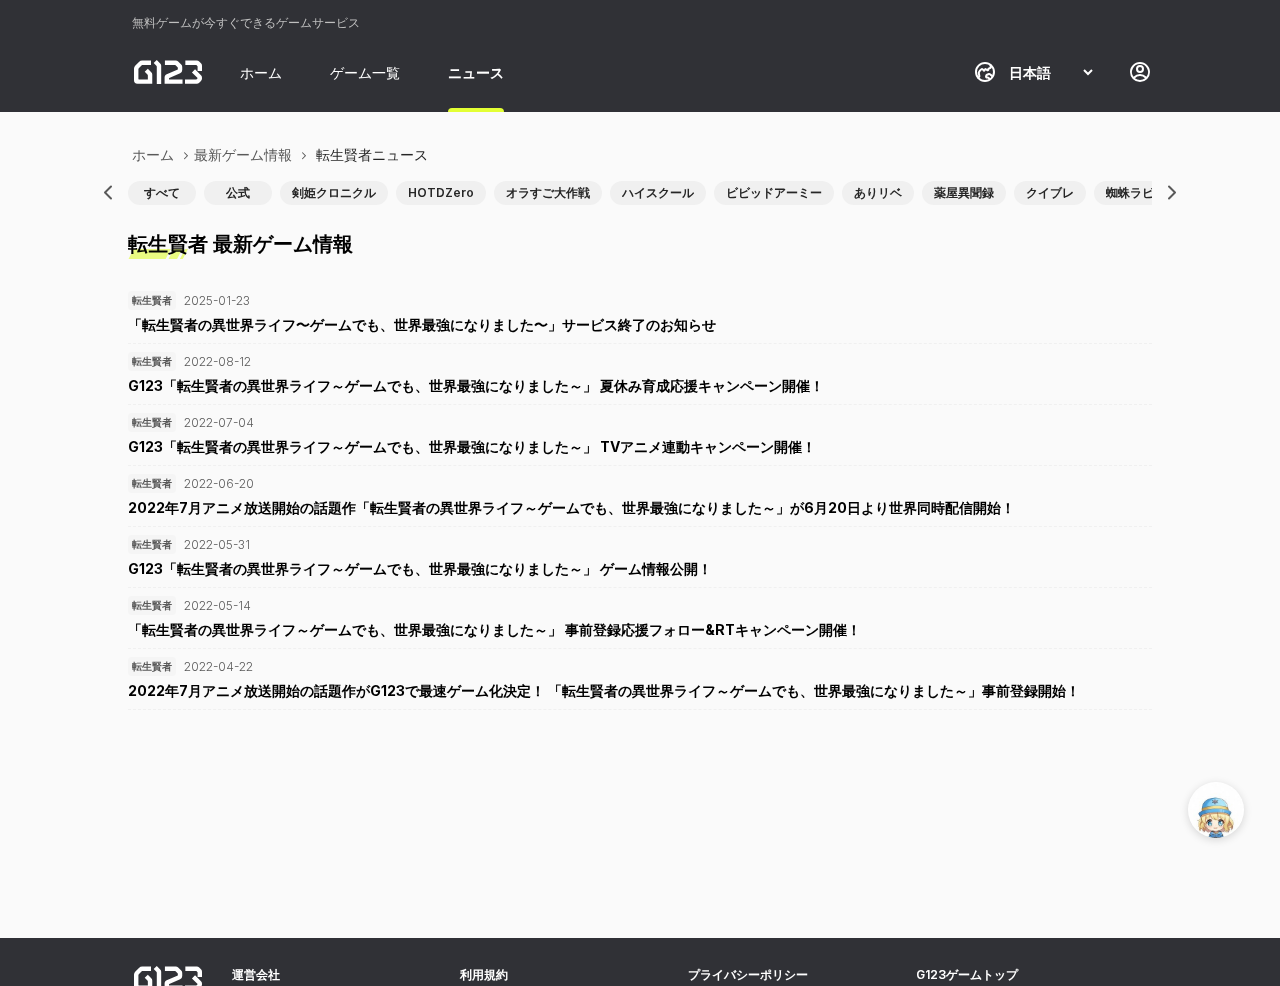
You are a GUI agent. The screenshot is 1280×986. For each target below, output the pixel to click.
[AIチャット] (1216, 810)
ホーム (261, 72)
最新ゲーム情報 (243, 154)
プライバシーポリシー (748, 974)
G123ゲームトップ (967, 974)
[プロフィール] (1140, 72)
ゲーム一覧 (365, 72)
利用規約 (484, 974)
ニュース (476, 72)
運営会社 (256, 974)
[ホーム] (168, 72)
